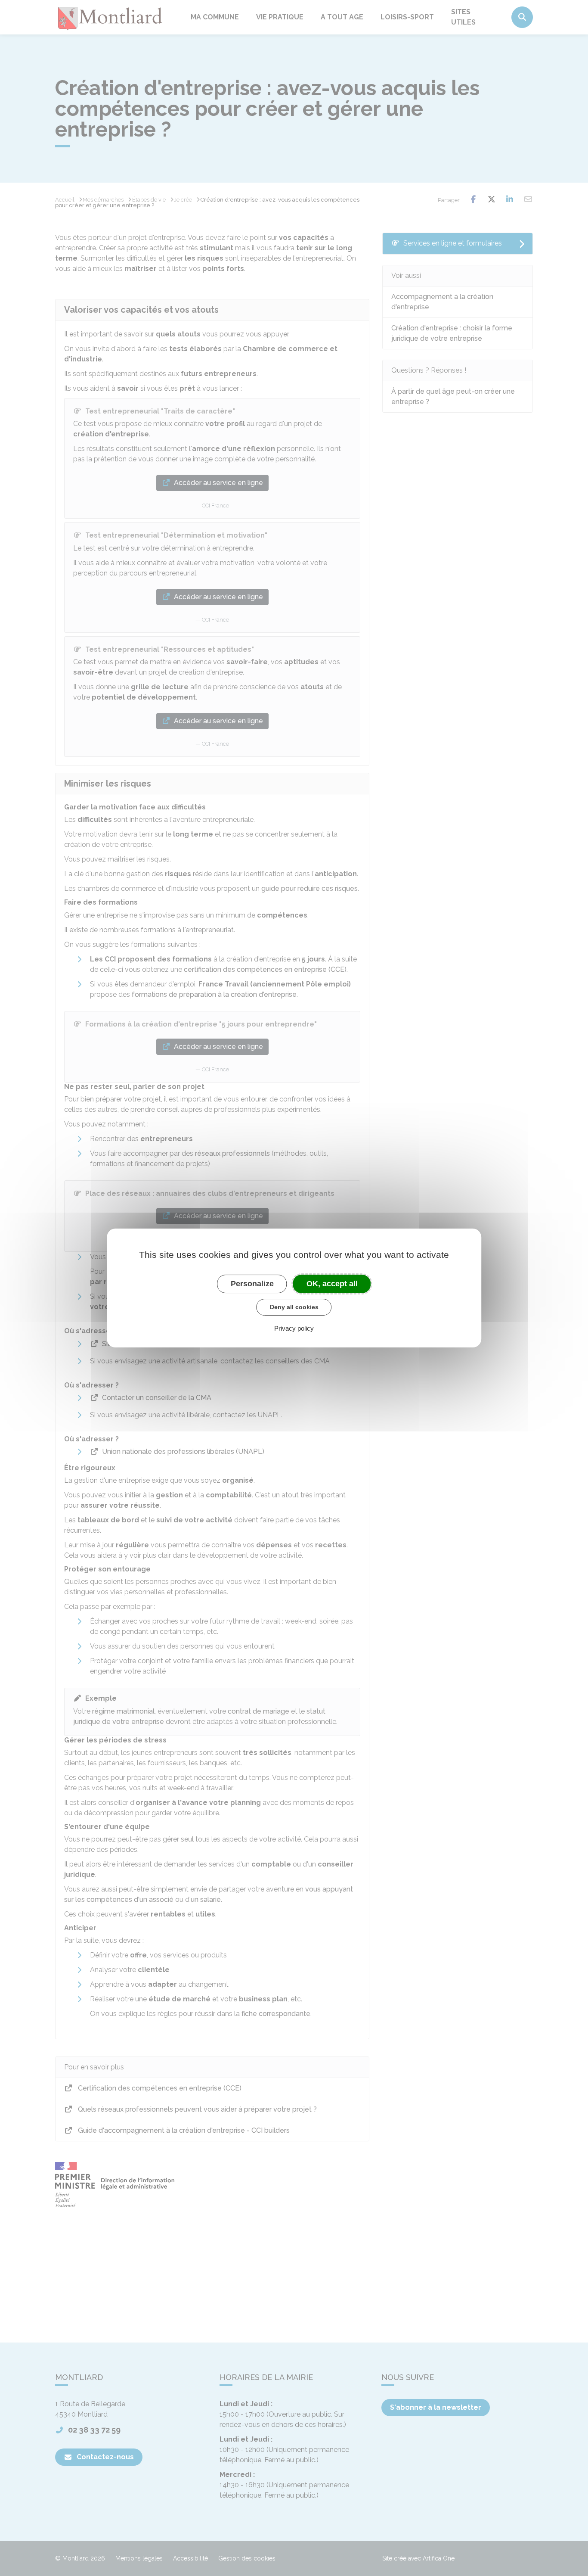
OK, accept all (332, 1284)
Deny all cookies (294, 1307)
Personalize (252, 1284)
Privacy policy (294, 1328)
